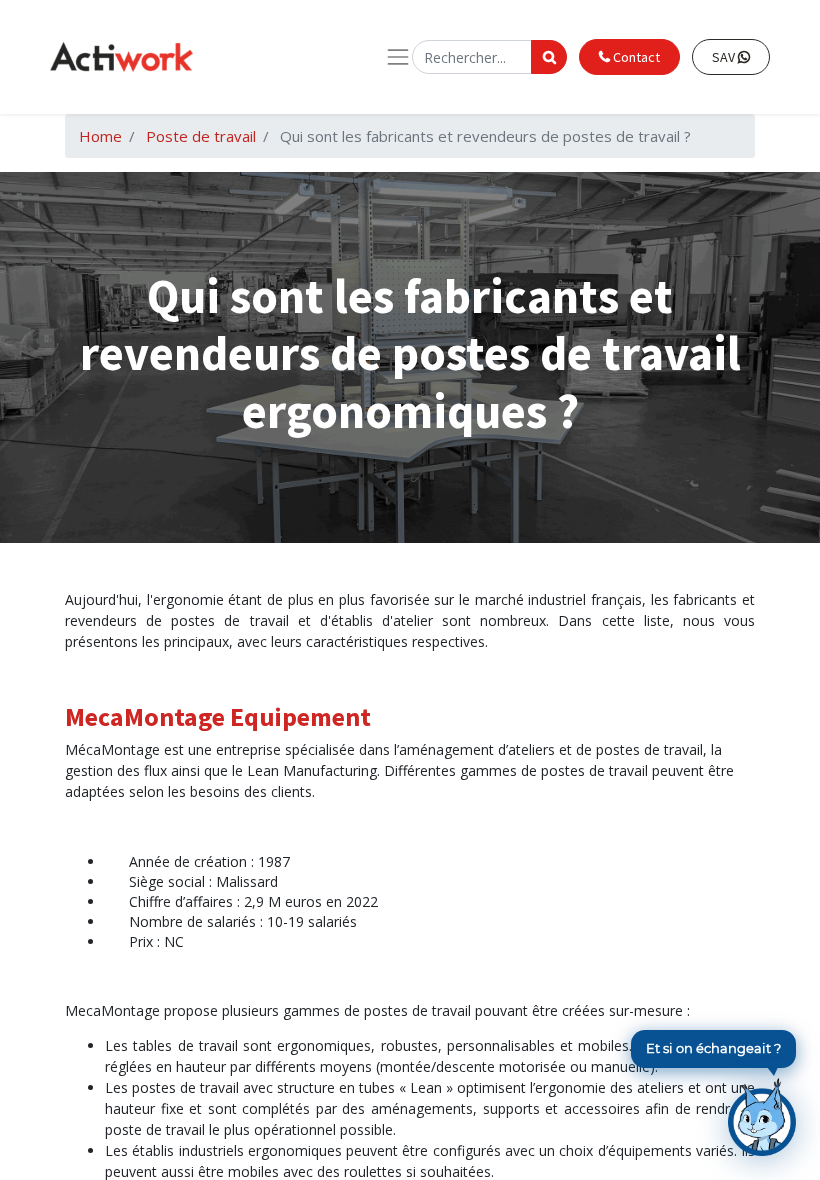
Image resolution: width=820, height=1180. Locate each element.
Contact (635, 57)
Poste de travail (201, 136)
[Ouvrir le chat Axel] (762, 1117)
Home (100, 136)
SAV (725, 57)
